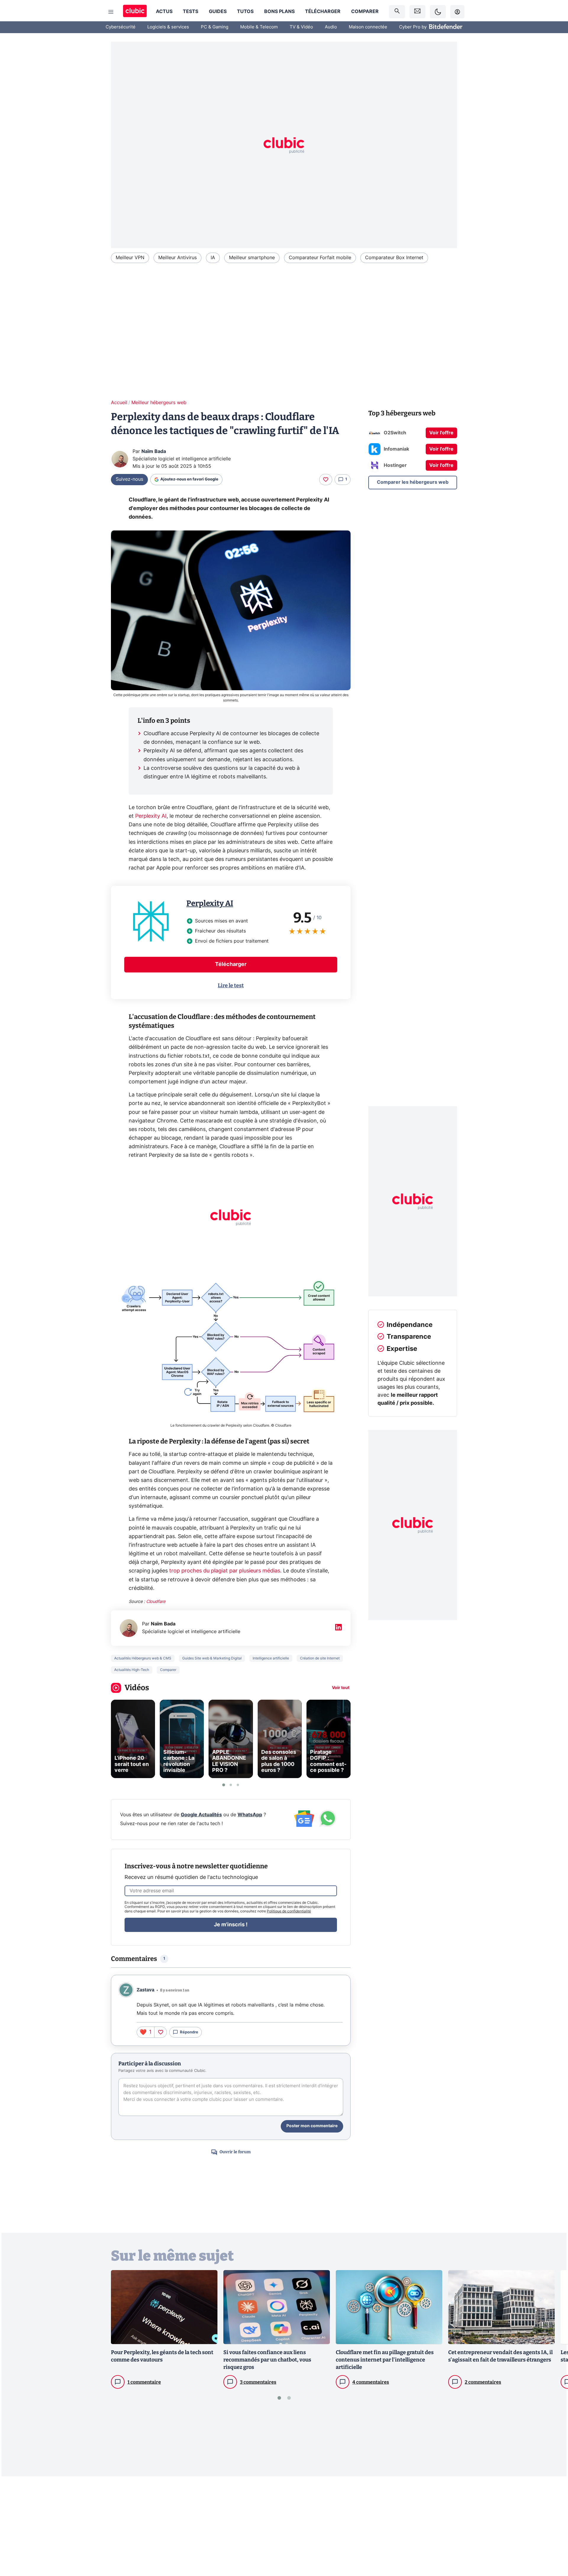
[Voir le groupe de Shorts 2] (231, 1785)
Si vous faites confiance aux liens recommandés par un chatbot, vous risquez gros (267, 2360)
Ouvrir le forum (235, 2152)
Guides (218, 12)
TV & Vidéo (301, 27)
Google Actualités (201, 1815)
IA (213, 258)
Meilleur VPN (130, 258)
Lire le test (231, 985)
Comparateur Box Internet (394, 258)
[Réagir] (326, 480)
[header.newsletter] (417, 12)
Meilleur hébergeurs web (159, 403)
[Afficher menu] (111, 12)
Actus (164, 12)
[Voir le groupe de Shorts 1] (224, 1785)
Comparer (365, 12)
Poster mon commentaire (312, 2126)
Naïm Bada (154, 451)
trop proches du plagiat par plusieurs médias (224, 1571)
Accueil (119, 403)
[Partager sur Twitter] (553, 2545)
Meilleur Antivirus (177, 258)
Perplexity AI (151, 816)
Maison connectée (368, 27)
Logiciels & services (168, 27)
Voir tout (341, 1688)
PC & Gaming (215, 27)
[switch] (438, 12)
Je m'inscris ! (231, 1925)
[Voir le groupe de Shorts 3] (238, 1785)
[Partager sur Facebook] (553, 2525)
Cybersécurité (121, 27)
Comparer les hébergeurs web (413, 482)
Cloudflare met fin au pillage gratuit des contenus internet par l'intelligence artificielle (385, 2360)
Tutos (245, 12)
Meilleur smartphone (252, 258)
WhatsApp (250, 1815)
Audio (331, 27)
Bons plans (279, 12)
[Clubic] (135, 12)
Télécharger (323, 12)
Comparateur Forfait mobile (320, 258)
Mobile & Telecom (259, 27)
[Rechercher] (397, 12)
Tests (191, 12)
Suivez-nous (129, 479)
